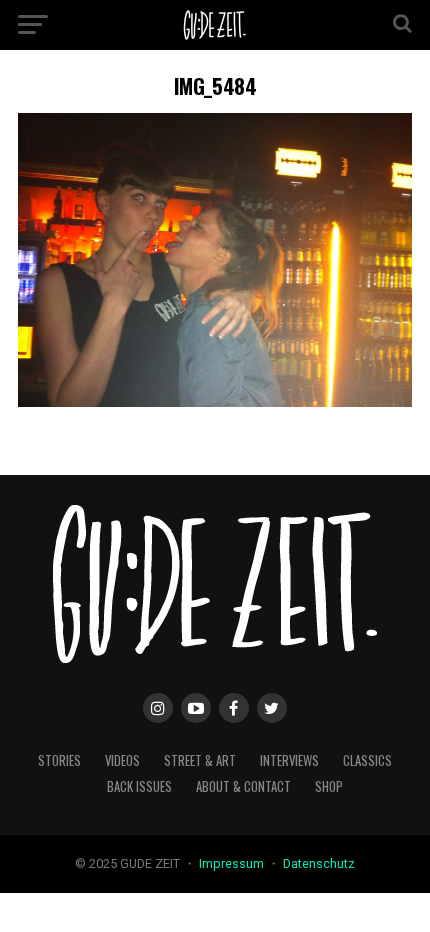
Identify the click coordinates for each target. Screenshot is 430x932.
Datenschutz (319, 863)
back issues (139, 786)
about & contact (243, 786)
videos (122, 760)
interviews (289, 760)
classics (367, 760)
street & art (200, 760)
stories (59, 760)
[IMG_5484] (215, 401)
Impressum (233, 863)
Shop (329, 786)
